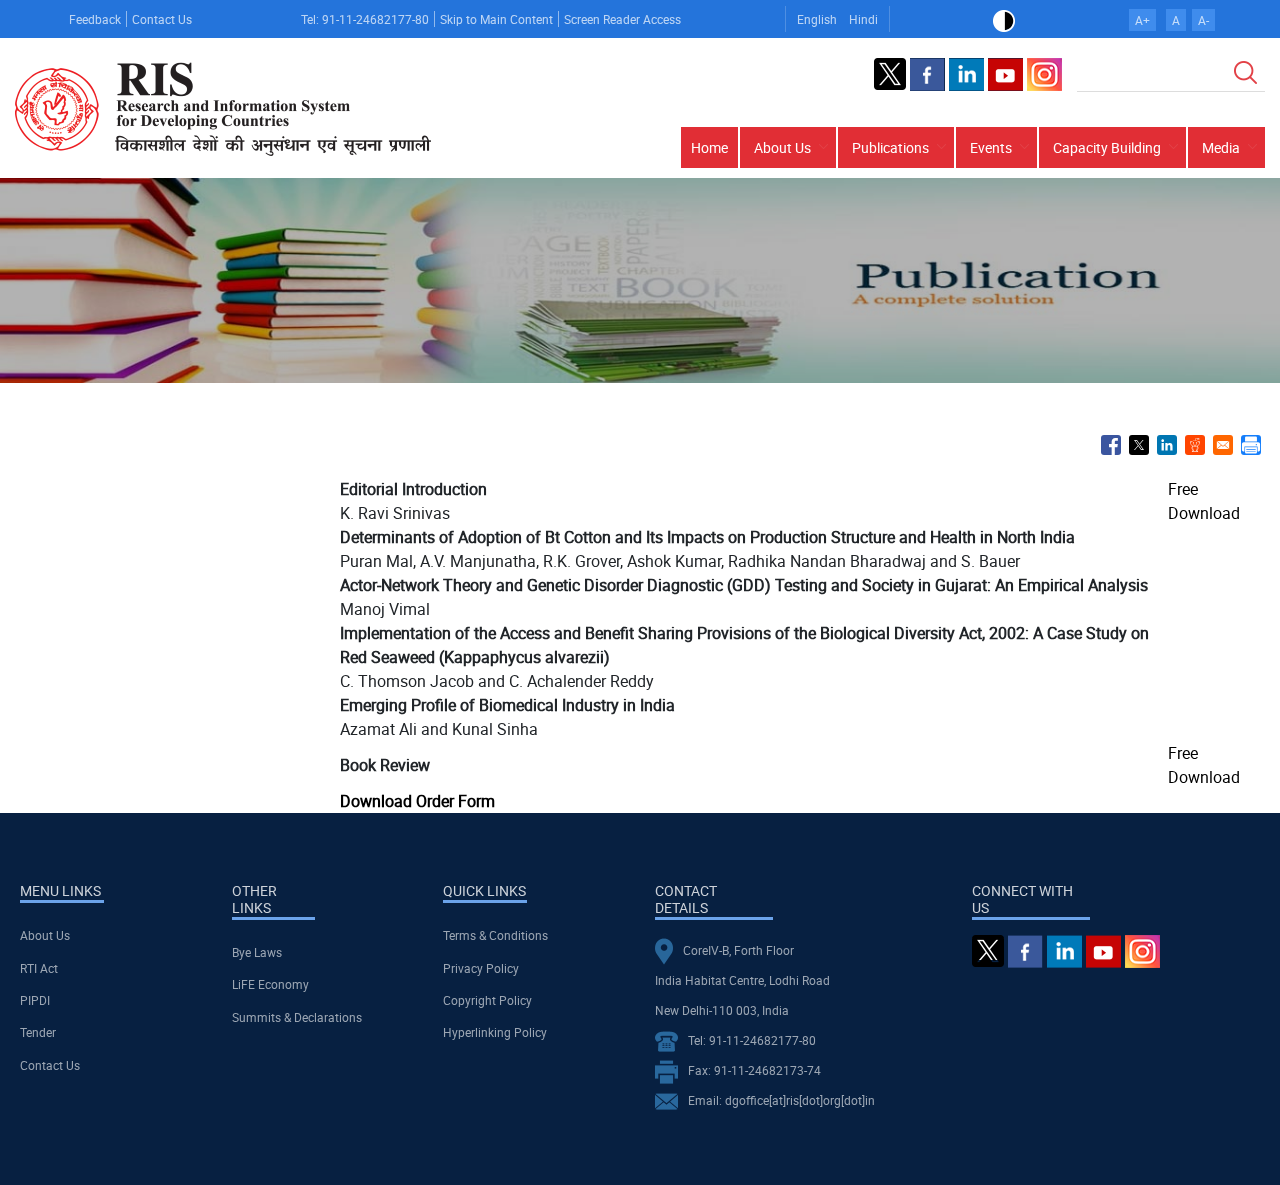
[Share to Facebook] (1111, 445)
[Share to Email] (1223, 445)
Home (709, 147)
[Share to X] (1139, 445)
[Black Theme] (1004, 19)
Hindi (863, 19)
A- (1203, 20)
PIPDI (35, 1000)
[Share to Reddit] (1195, 445)
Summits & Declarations (297, 1017)
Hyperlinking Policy (495, 1032)
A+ (1142, 20)
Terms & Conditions (495, 935)
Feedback (95, 19)
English (817, 19)
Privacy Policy (481, 968)
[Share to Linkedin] (1167, 445)
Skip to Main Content (496, 19)
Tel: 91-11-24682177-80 (365, 19)
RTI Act (39, 968)
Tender (38, 1032)
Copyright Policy (487, 1000)
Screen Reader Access (622, 19)
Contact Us (162, 19)
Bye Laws (257, 952)
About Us (45, 935)
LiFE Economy (270, 984)
